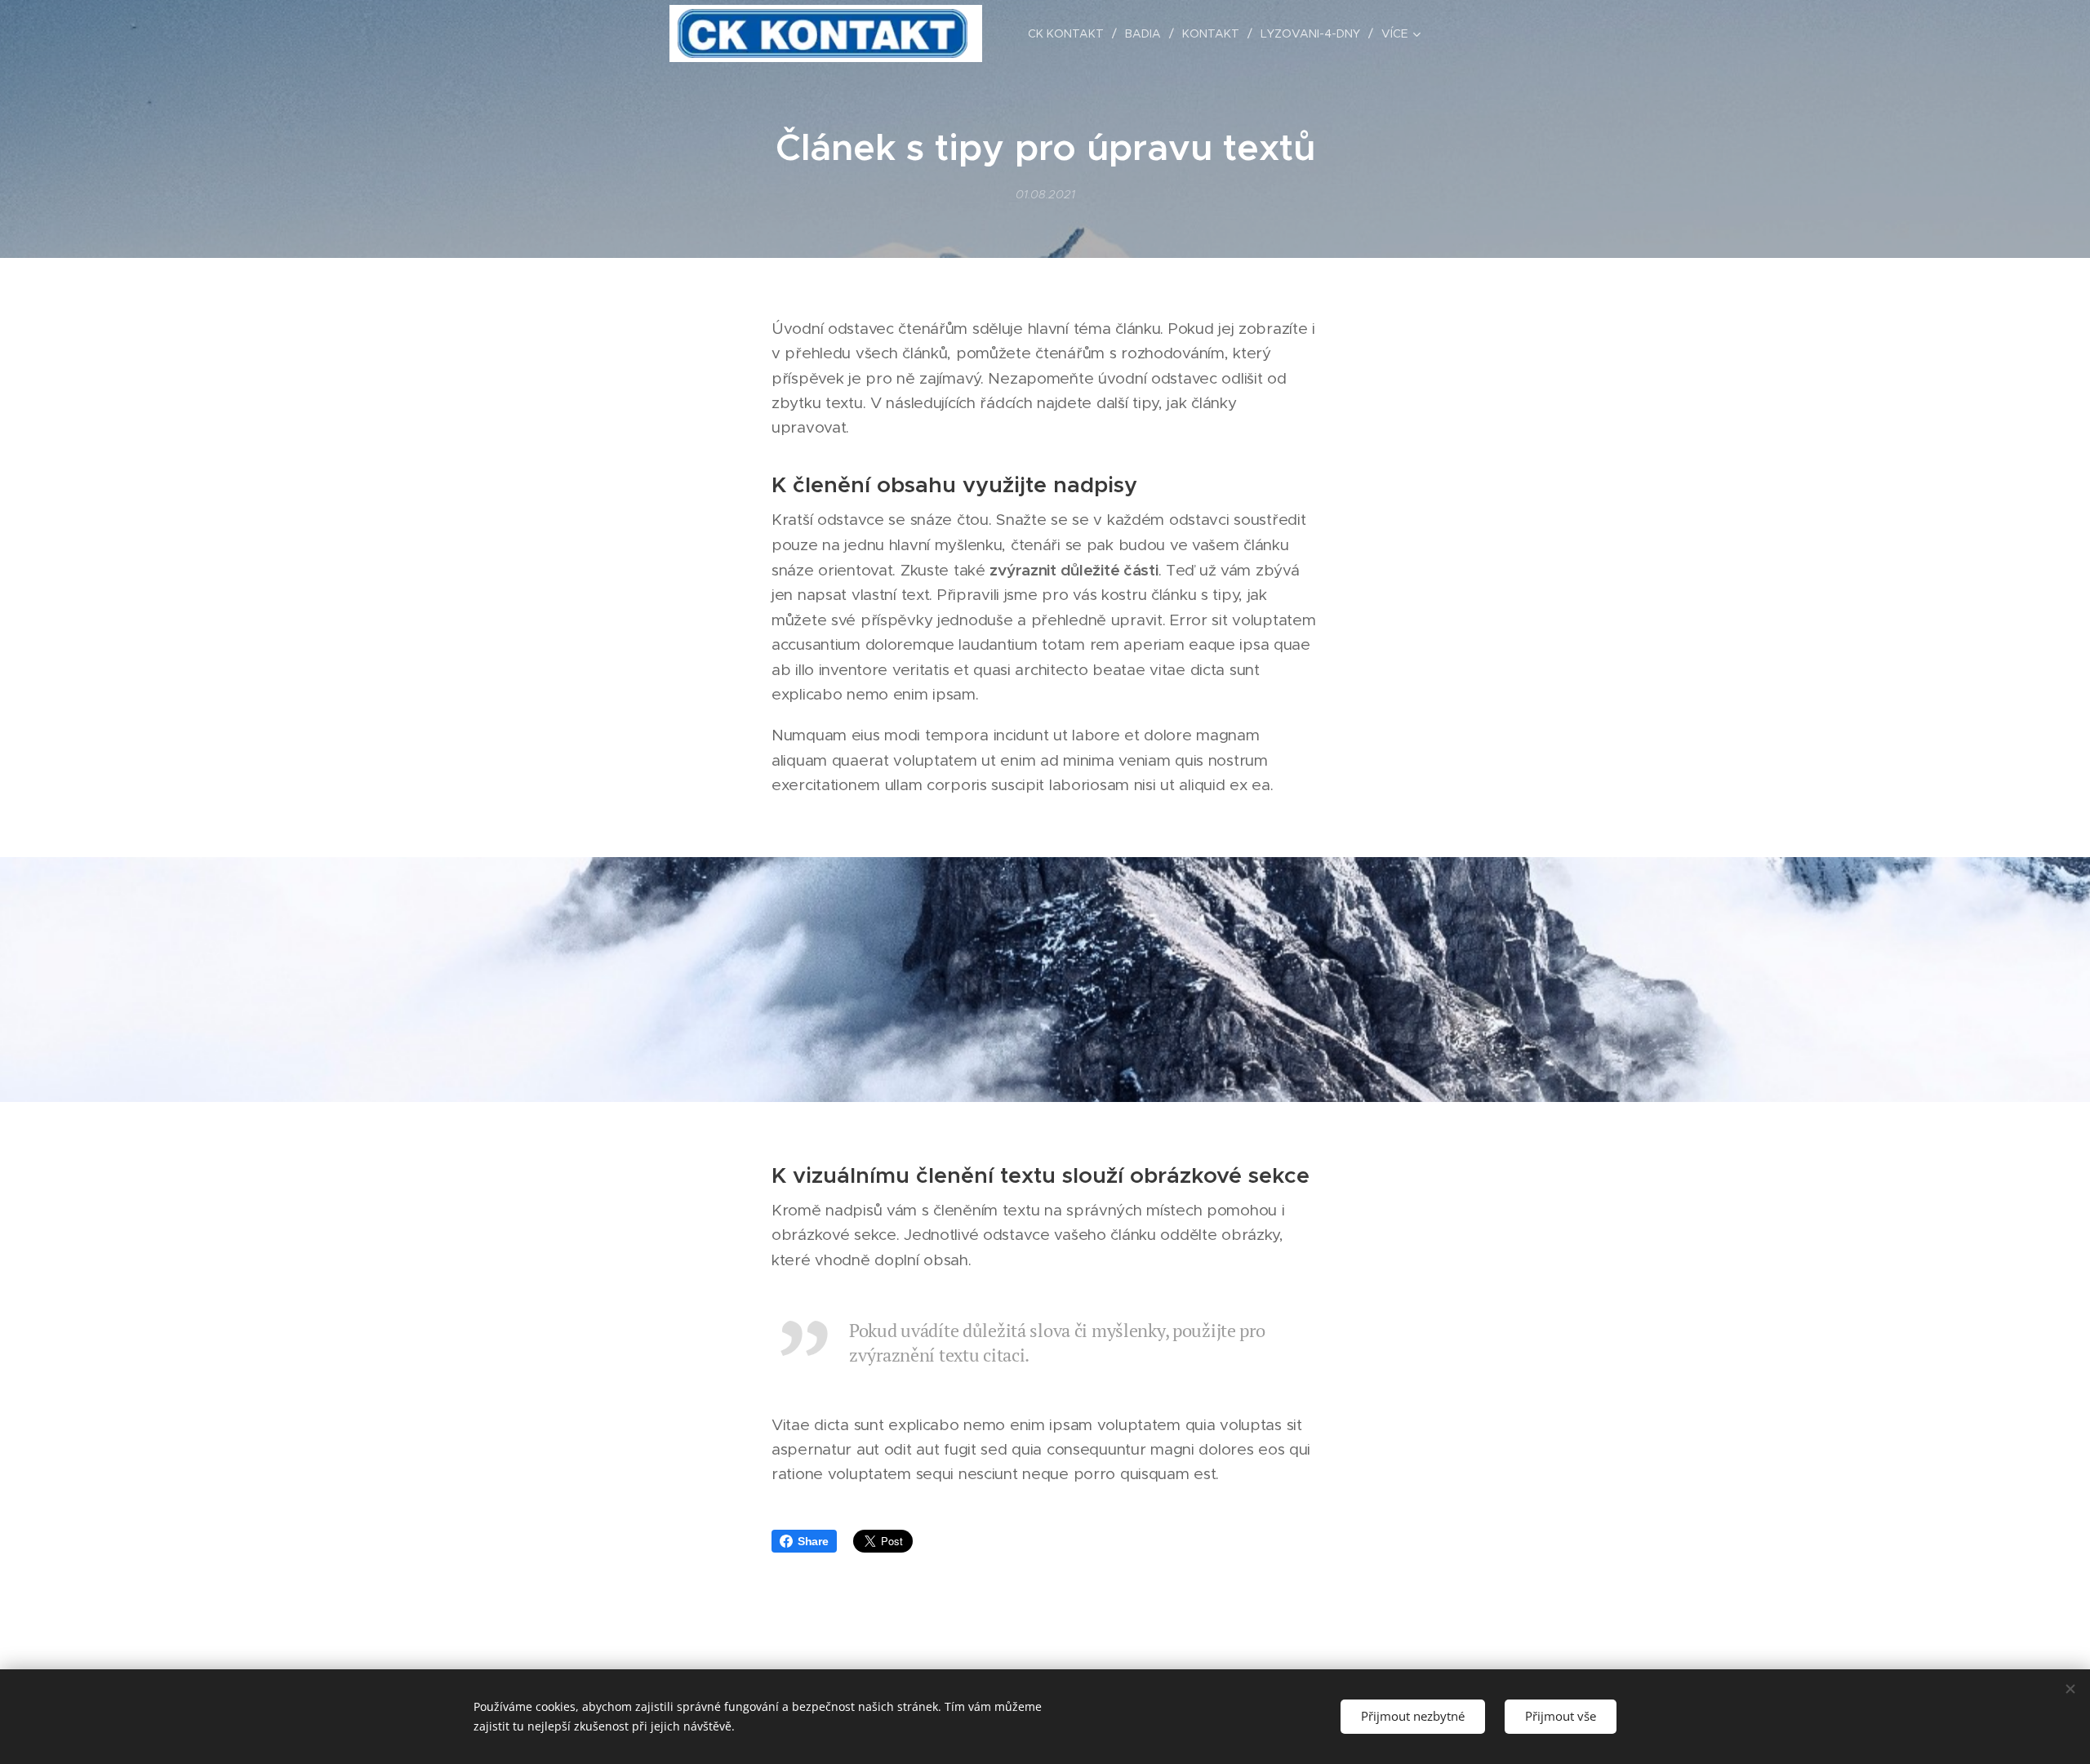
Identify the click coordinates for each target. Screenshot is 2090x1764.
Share (813, 1541)
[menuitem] (1070, 33)
